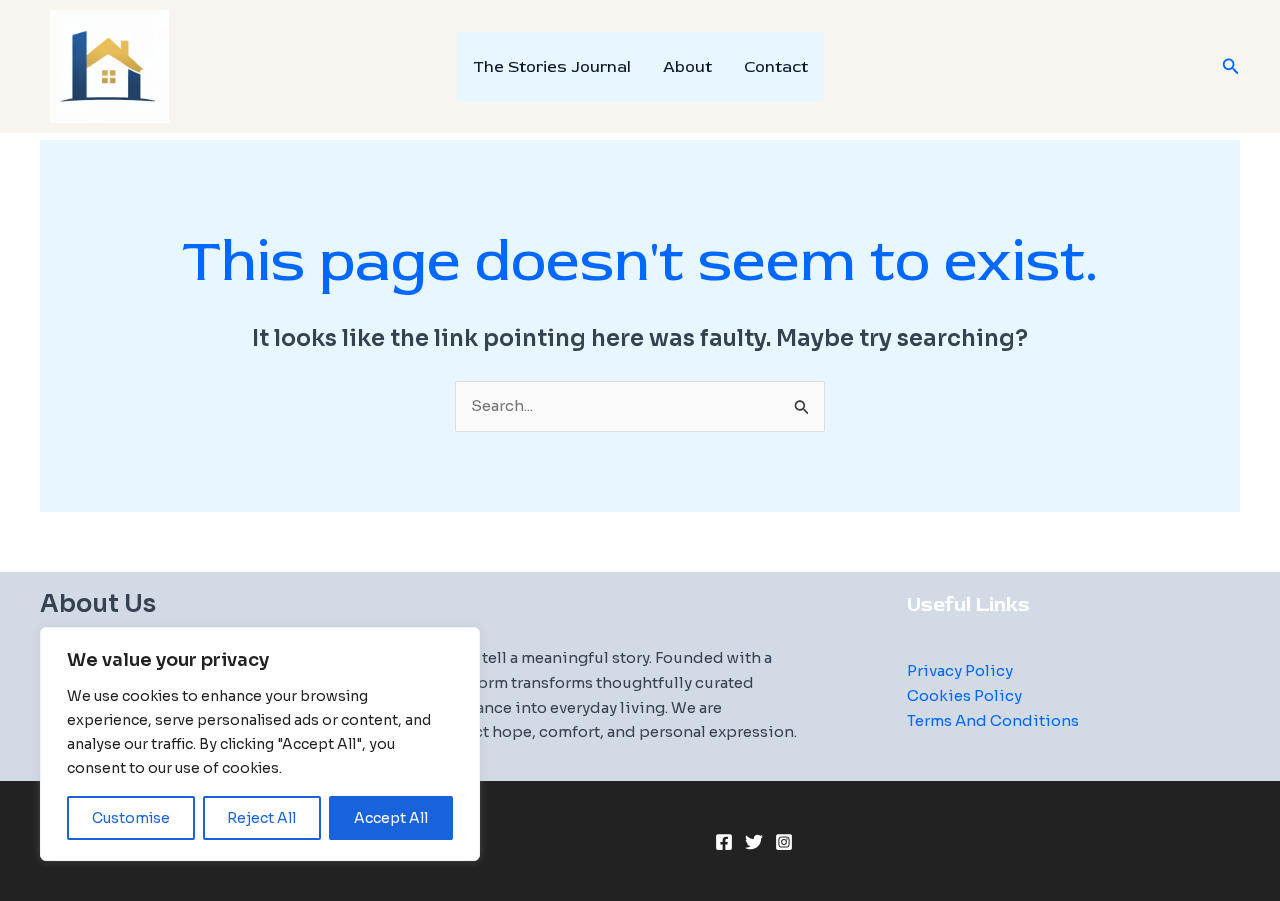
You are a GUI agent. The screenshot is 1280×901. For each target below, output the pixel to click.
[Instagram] (784, 842)
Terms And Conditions (993, 720)
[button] (1231, 67)
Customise (131, 818)
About (687, 67)
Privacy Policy (960, 670)
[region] (260, 744)
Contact (776, 67)
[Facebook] (724, 842)
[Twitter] (754, 842)
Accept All (391, 818)
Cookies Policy (964, 695)
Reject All (261, 818)
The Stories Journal (552, 67)
